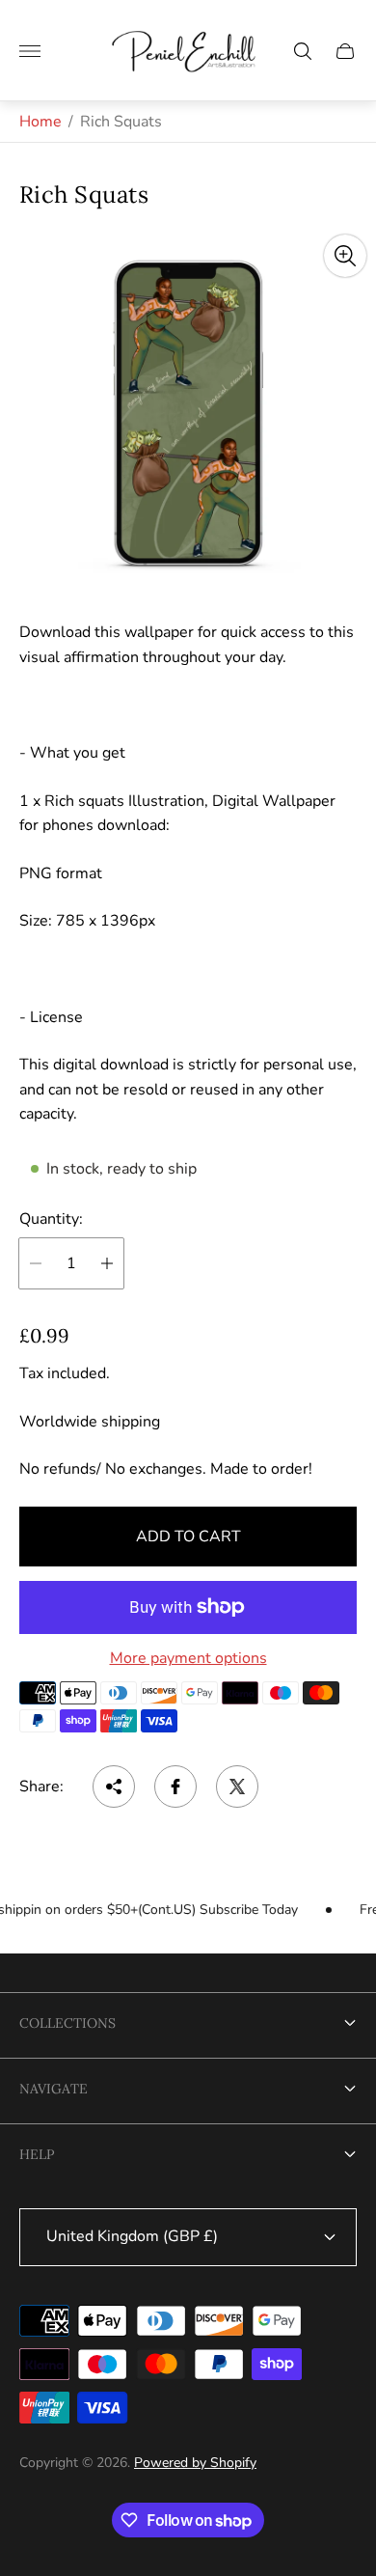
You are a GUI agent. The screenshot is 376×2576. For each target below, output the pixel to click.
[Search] (303, 51)
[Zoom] (345, 256)
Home (40, 122)
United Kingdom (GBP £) (132, 2236)
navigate (54, 2089)
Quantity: (51, 1219)
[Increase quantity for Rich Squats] (107, 1263)
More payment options (188, 1658)
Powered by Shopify (195, 2463)
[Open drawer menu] (30, 51)
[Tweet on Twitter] (237, 1787)
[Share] (114, 1787)
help (37, 2154)
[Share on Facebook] (175, 1787)
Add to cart (188, 1537)
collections (67, 2023)
